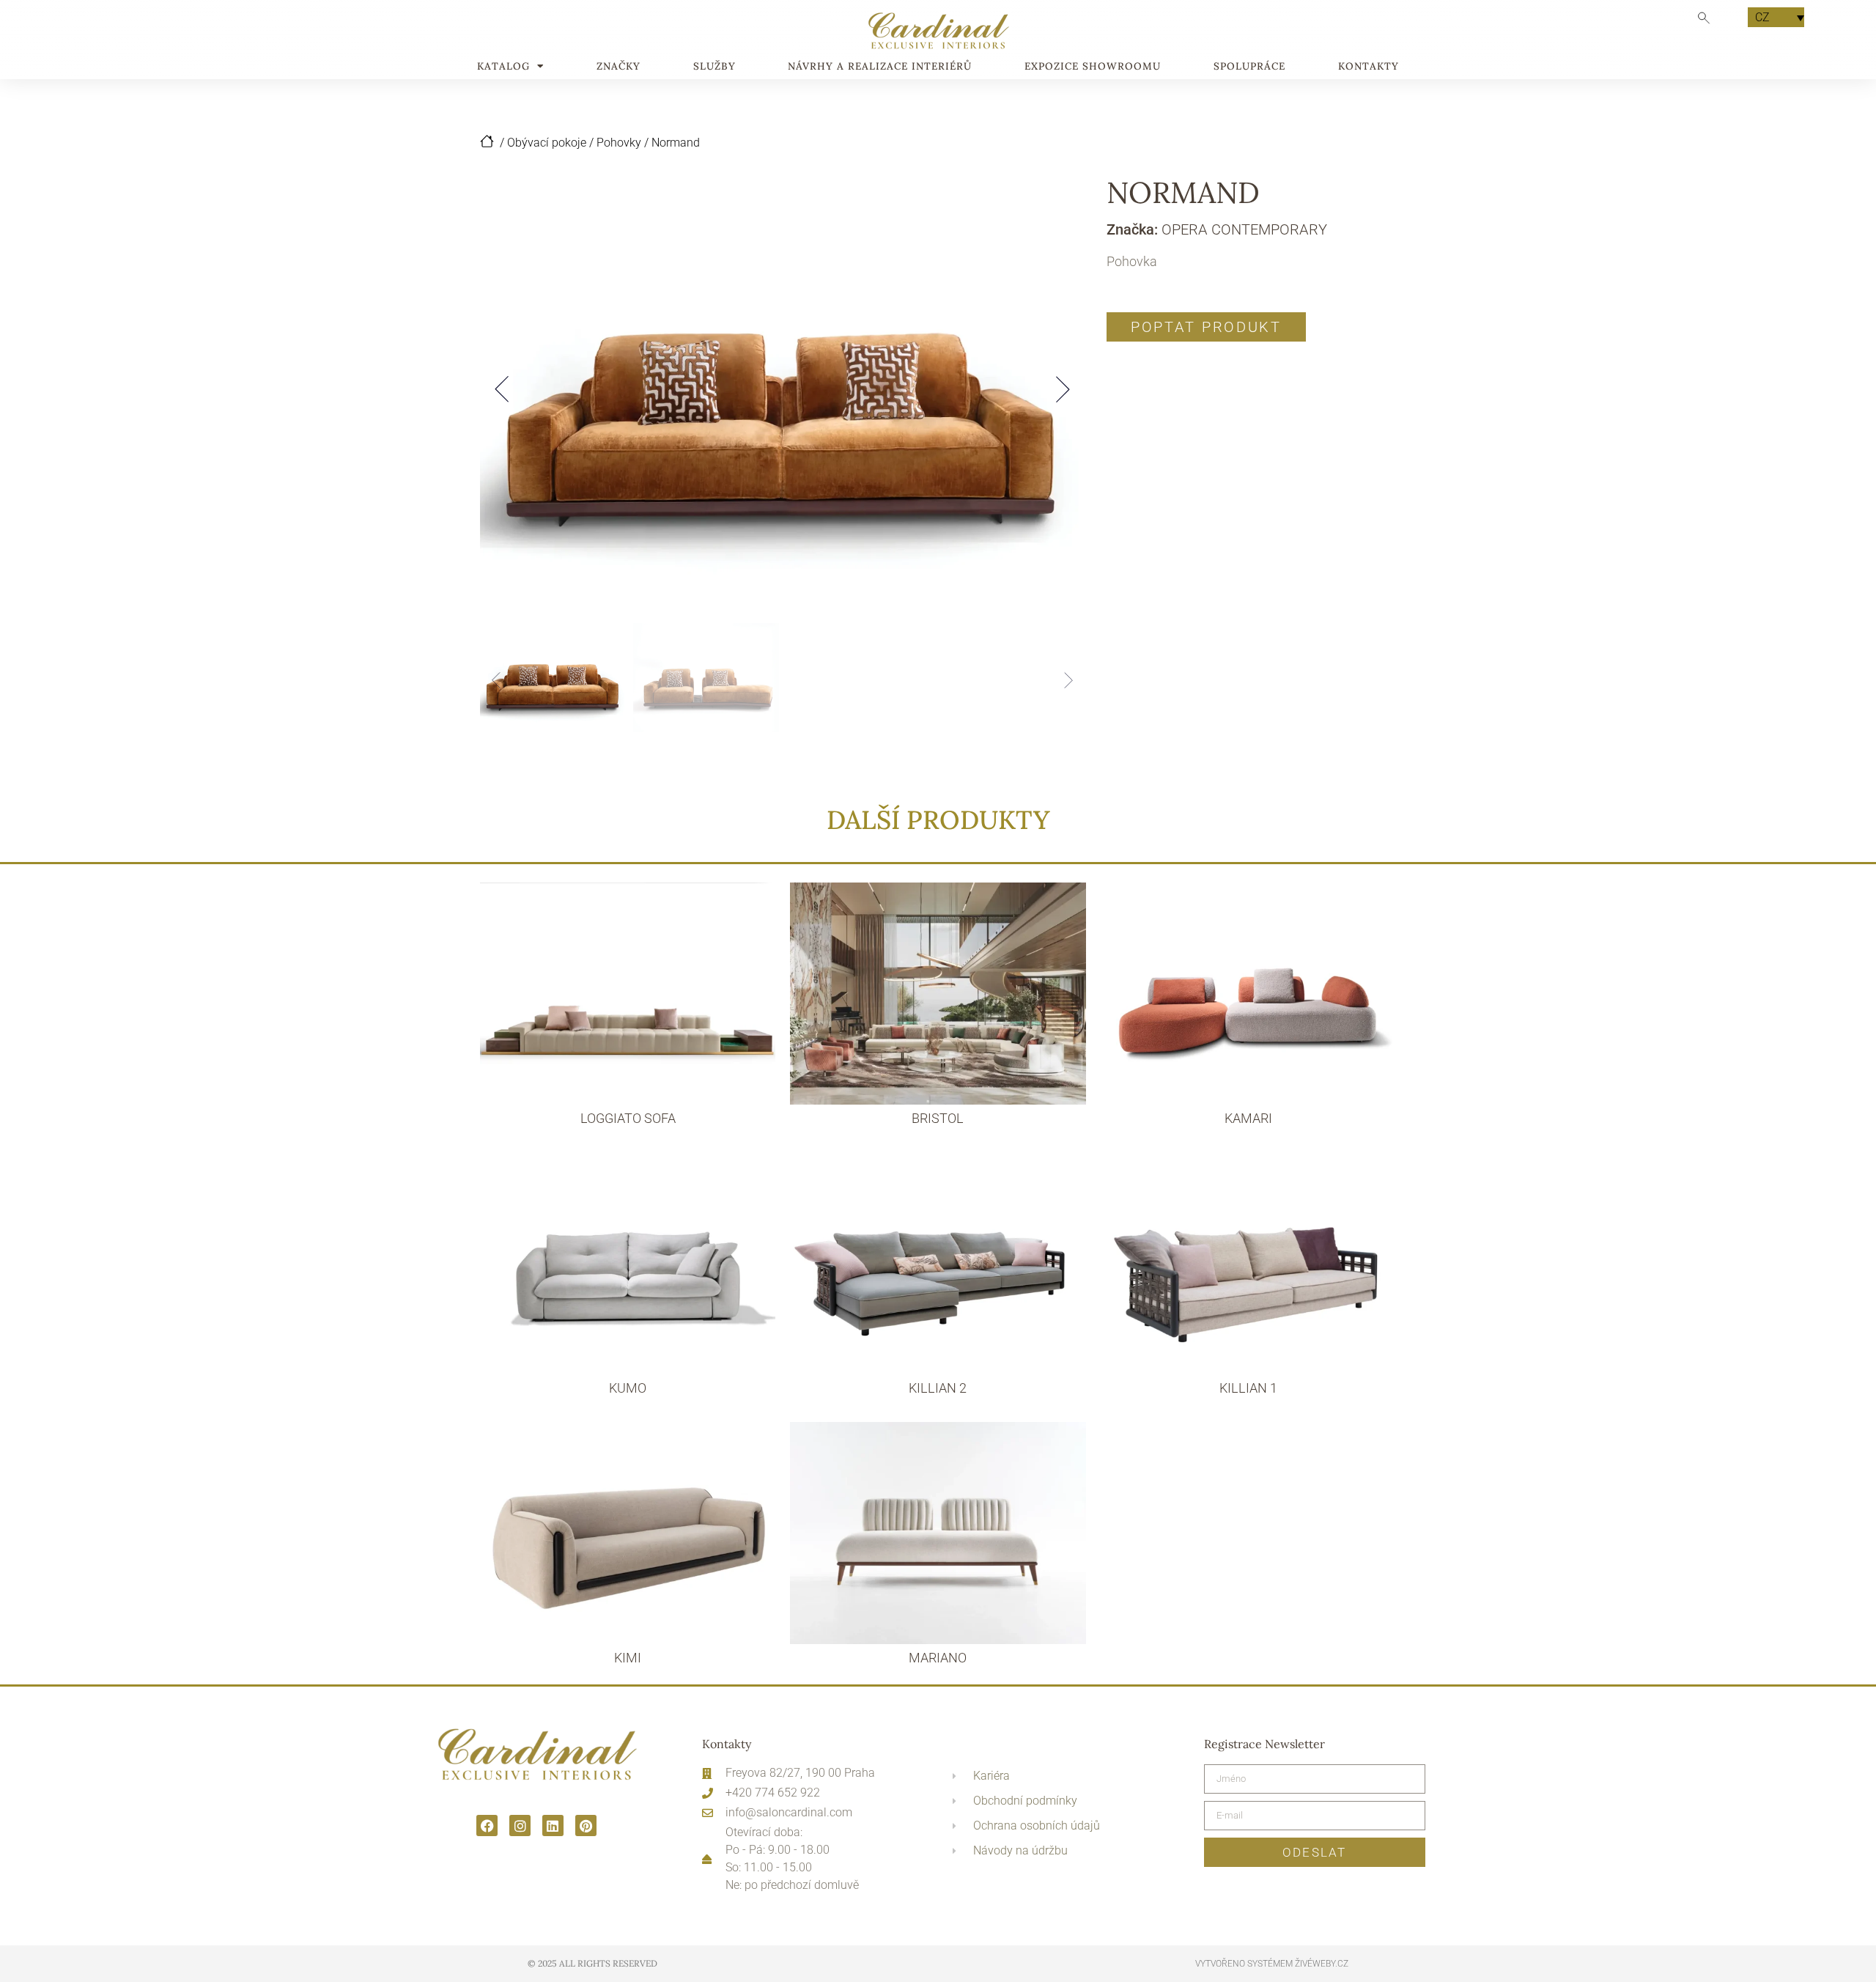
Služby (714, 67)
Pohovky (619, 143)
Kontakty (1369, 67)
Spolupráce (1249, 67)
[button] (502, 389)
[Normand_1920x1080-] (782, 389)
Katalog (503, 67)
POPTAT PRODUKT (1206, 327)
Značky (618, 67)
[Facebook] (487, 1826)
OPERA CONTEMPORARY (1244, 229)
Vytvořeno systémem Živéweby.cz (1272, 1964)
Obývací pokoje (547, 143)
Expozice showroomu (1093, 67)
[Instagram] (520, 1826)
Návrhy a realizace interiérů (880, 67)
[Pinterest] (586, 1826)
